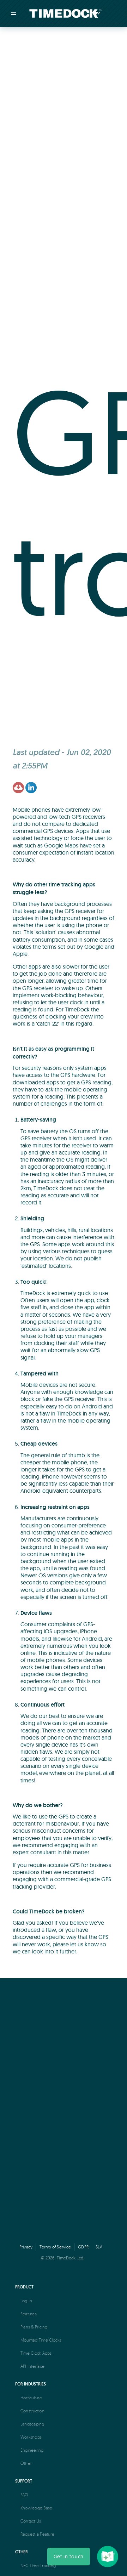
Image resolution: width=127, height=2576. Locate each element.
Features (29, 2314)
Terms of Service (55, 2247)
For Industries (31, 2384)
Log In (26, 2301)
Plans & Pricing (34, 2327)
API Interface (32, 2366)
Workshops (31, 2437)
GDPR (83, 2247)
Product (24, 2287)
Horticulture (31, 2398)
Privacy (26, 2247)
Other (26, 2463)
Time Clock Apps (36, 2353)
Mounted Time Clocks (41, 2340)
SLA (99, 2247)
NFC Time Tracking (38, 2566)
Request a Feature (37, 2534)
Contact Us (31, 2521)
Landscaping (32, 2424)
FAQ (25, 2495)
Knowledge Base (36, 2508)
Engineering (32, 2450)
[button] (69, 2557)
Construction (32, 2411)
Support (24, 2481)
